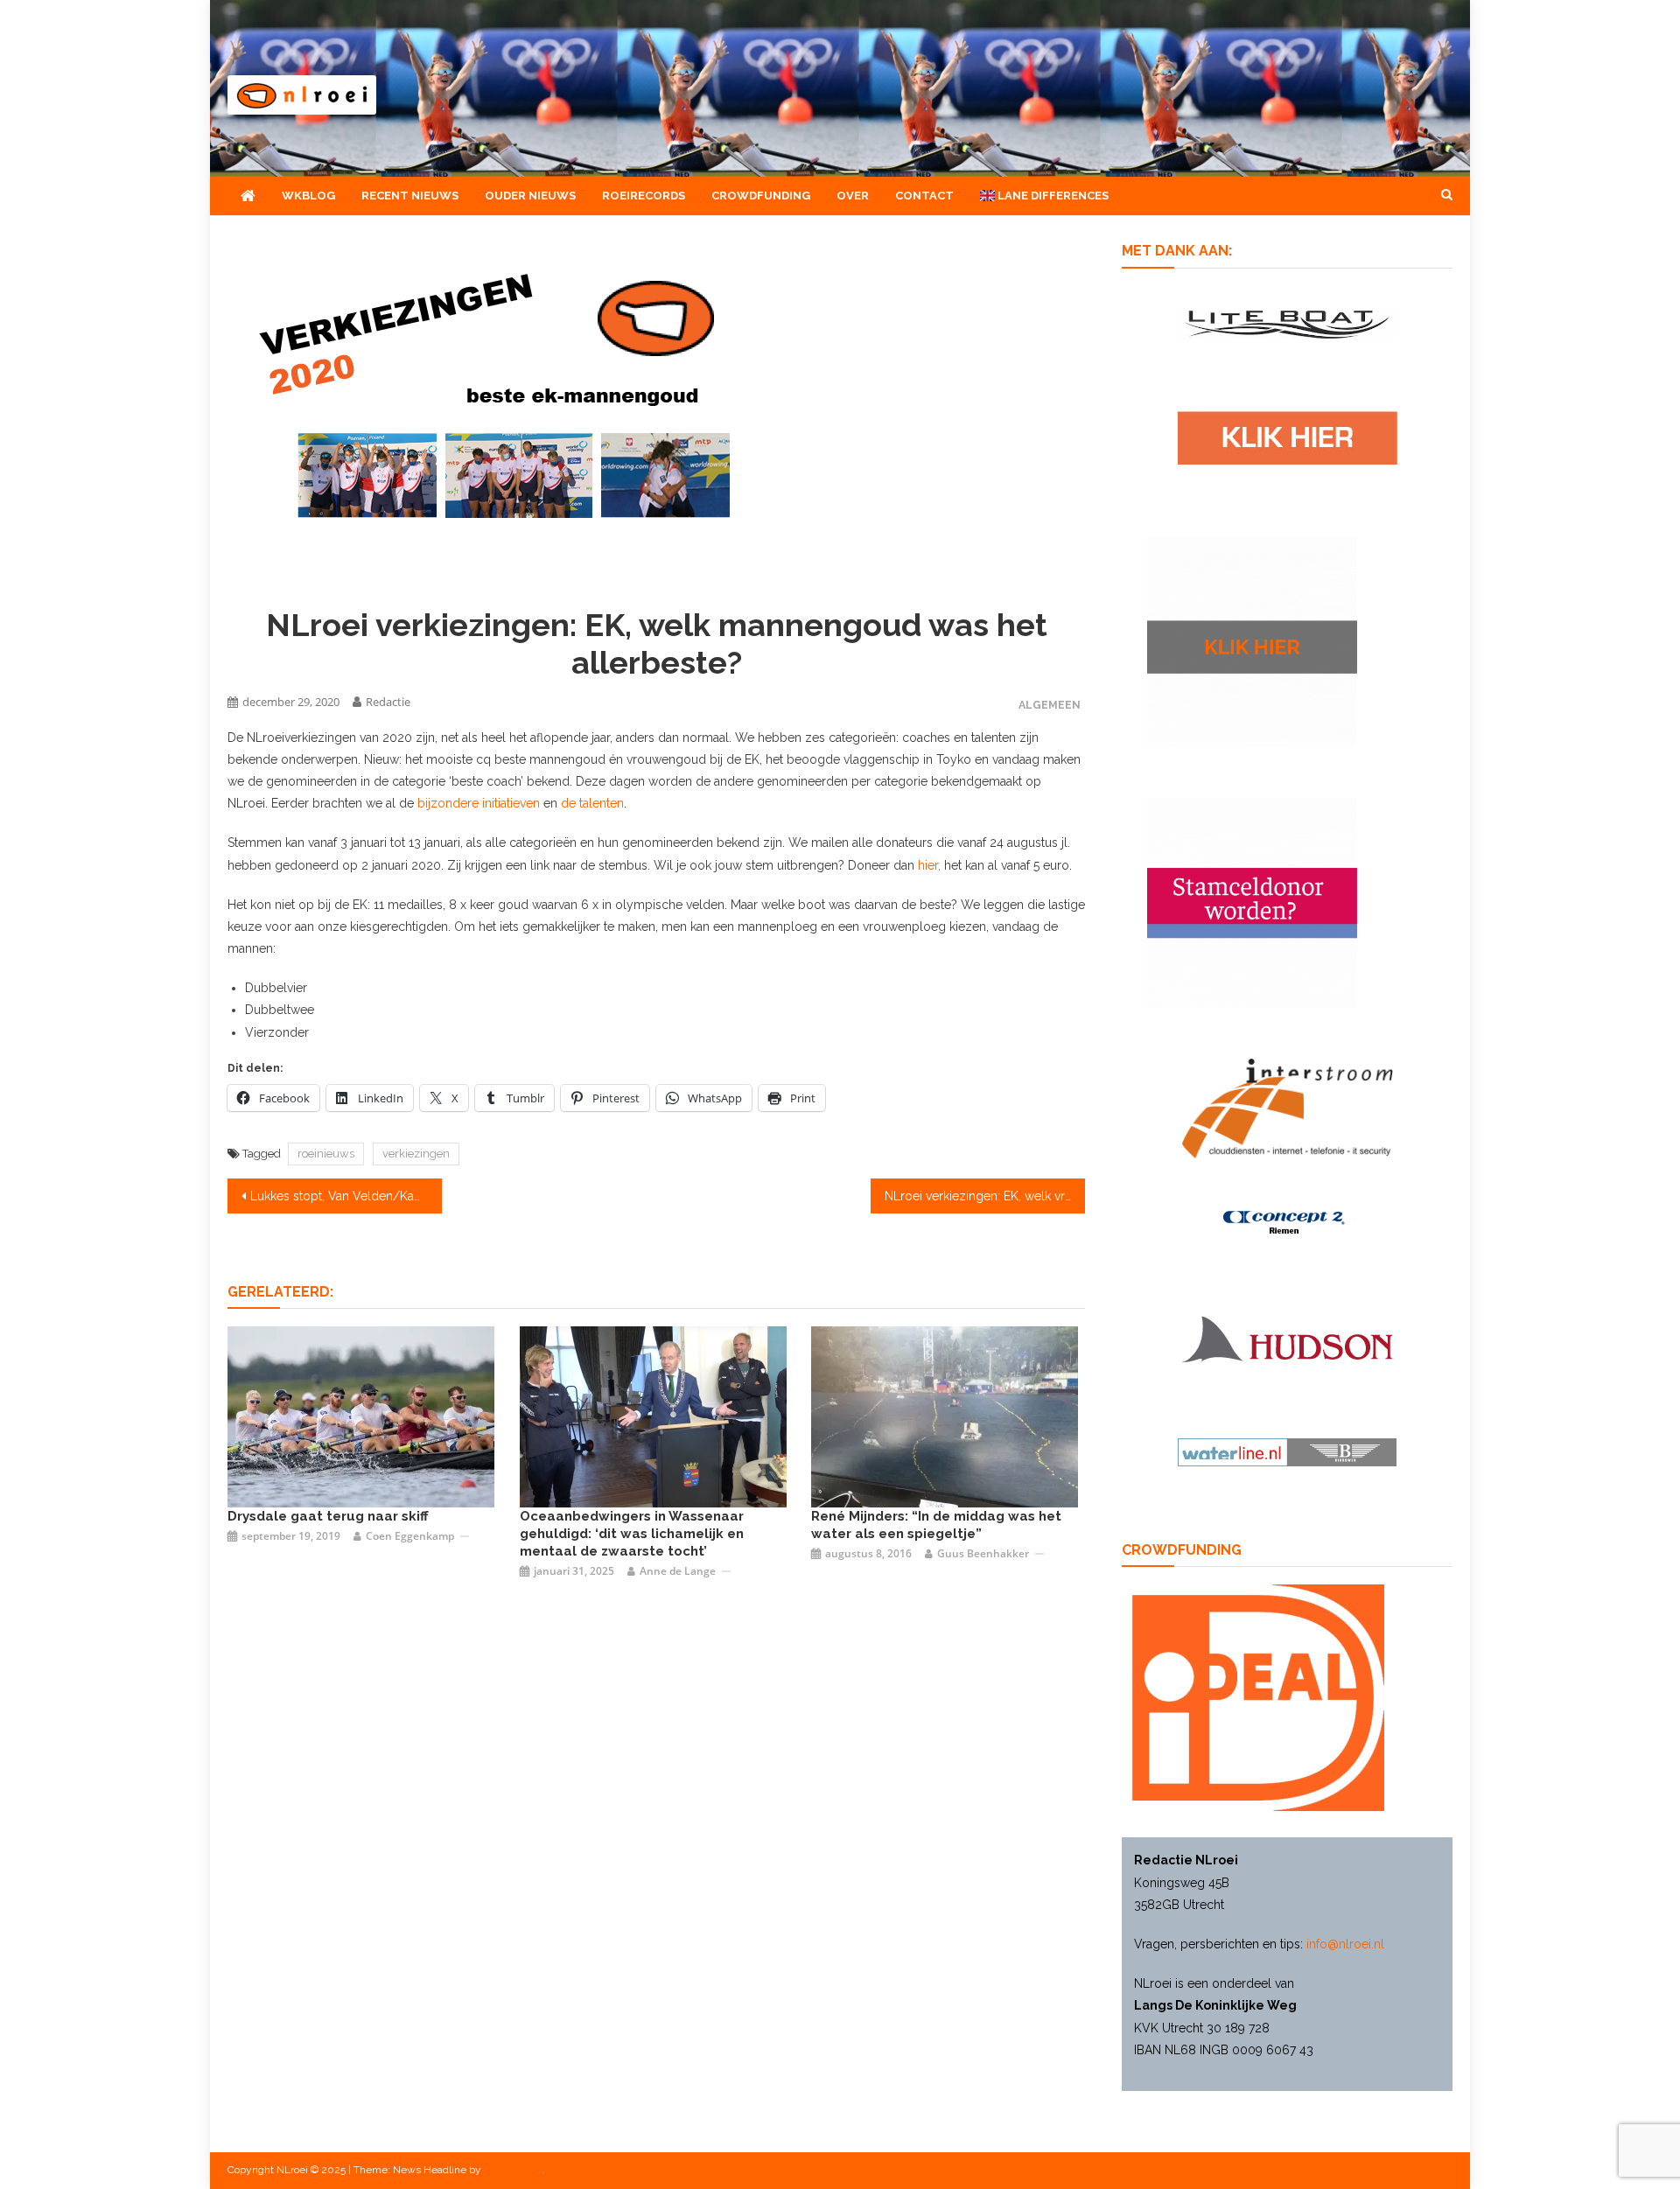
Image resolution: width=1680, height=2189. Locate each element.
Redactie (388, 702)
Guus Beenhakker (983, 1553)
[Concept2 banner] (1287, 1222)
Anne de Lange (678, 1571)
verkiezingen (416, 1154)
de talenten (592, 803)
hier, (929, 865)
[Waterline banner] (1287, 1451)
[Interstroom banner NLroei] (1288, 1108)
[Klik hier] (1252, 641)
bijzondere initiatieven (479, 803)
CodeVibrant (513, 2170)
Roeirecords (644, 196)
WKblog (308, 196)
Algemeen (1050, 705)
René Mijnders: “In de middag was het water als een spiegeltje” (936, 1525)
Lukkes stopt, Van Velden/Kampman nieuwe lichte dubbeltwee (346, 1196)
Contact (924, 196)
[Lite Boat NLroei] (1287, 323)
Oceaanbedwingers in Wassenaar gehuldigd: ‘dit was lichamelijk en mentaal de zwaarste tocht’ (632, 1534)
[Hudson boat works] (1287, 1337)
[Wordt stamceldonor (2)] (1252, 902)
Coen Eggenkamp (410, 1536)
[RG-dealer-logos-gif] (1288, 437)
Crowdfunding (761, 196)
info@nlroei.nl (1345, 1944)
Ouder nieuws (530, 196)
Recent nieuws (410, 196)
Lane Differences (1052, 196)
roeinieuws (326, 1154)
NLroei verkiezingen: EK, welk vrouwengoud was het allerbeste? (985, 1196)
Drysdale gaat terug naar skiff (328, 1516)
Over (853, 196)
